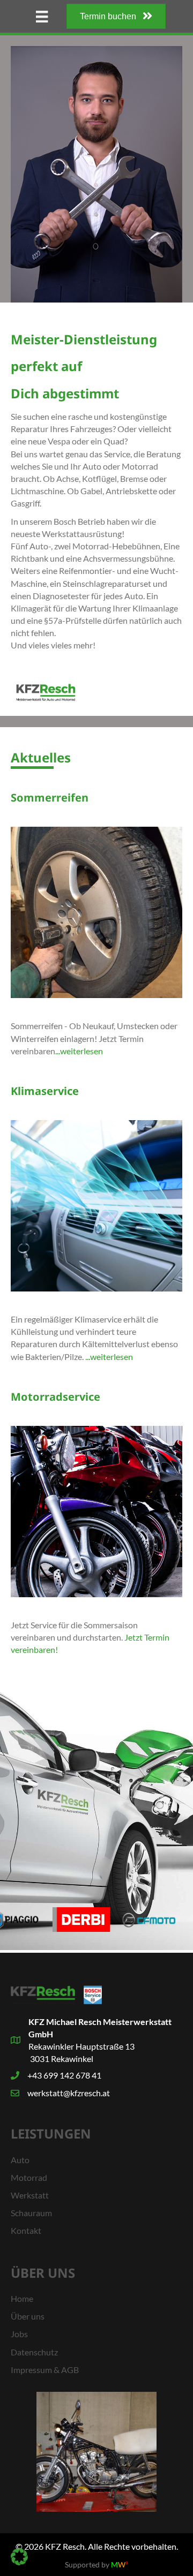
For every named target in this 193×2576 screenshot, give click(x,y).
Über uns (28, 2316)
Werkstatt (30, 2195)
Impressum (31, 2370)
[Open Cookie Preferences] (19, 2562)
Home (22, 2298)
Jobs (19, 2334)
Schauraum (31, 2213)
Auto (20, 2160)
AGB (70, 2370)
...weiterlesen (79, 1051)
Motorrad (29, 2177)
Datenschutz (34, 2352)
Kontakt (26, 2230)
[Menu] (42, 16)
